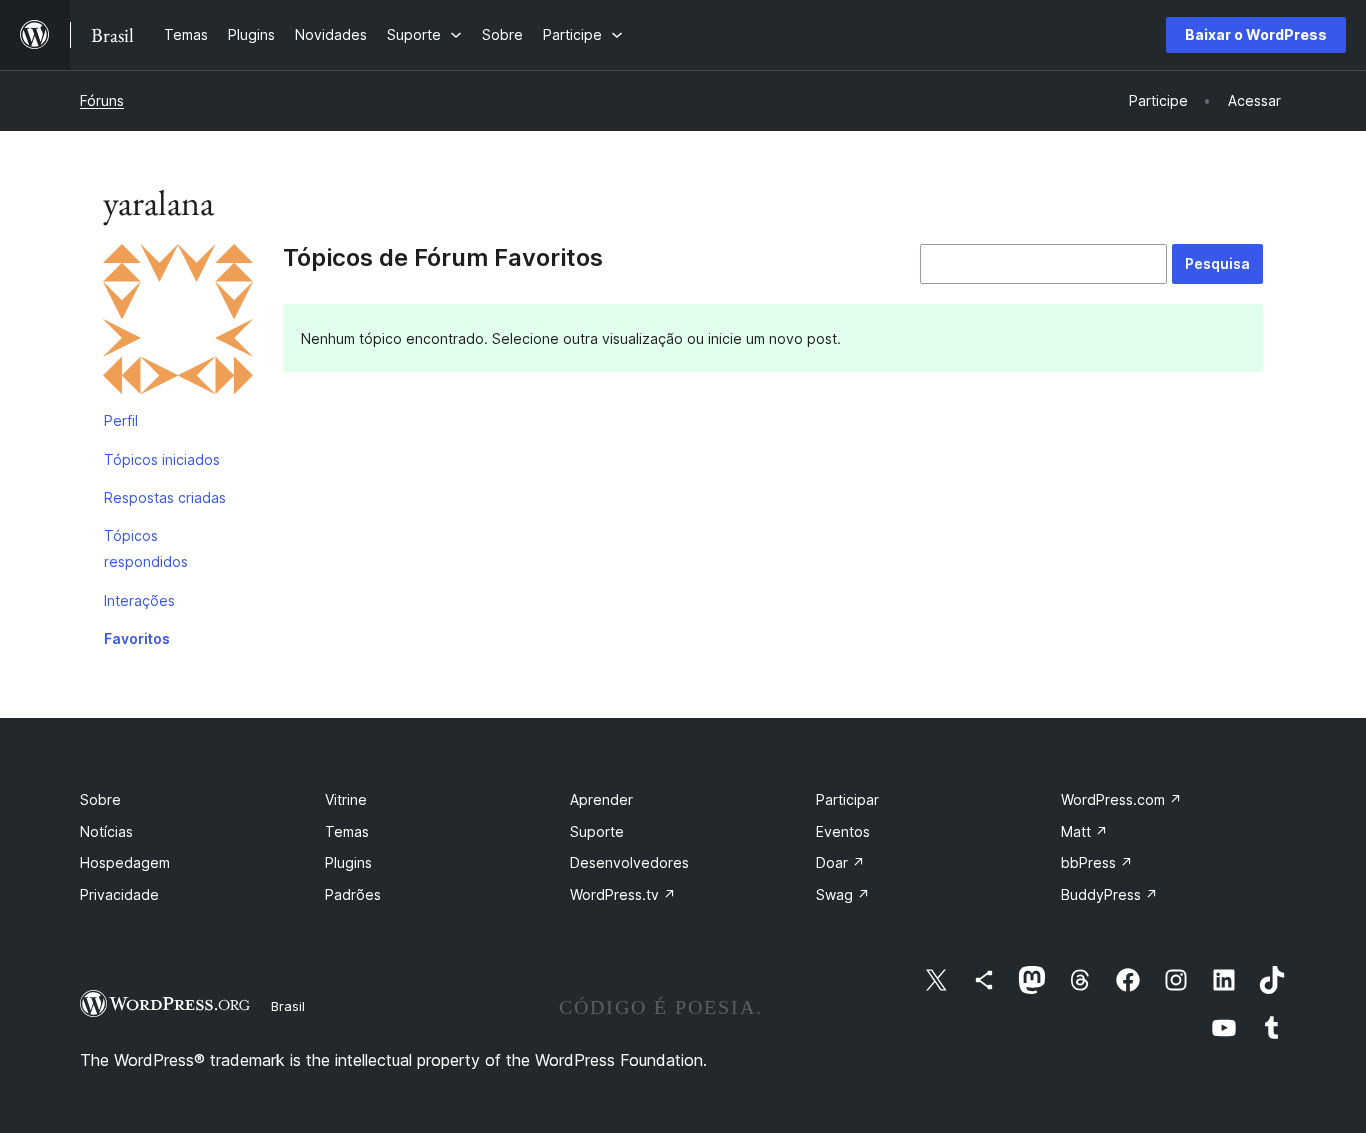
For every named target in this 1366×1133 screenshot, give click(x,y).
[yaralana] (178, 323)
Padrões (353, 894)
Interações (139, 600)
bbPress (1097, 862)
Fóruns (102, 100)
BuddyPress (1109, 894)
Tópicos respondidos (146, 548)
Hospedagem (125, 862)
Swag (843, 894)
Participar (847, 799)
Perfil (121, 420)
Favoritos (137, 638)
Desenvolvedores (629, 862)
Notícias (106, 831)
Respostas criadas (165, 497)
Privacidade (119, 894)
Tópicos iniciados (162, 459)
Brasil (288, 1006)
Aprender (601, 799)
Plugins (348, 862)
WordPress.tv (623, 894)
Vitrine (346, 799)
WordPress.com (1121, 799)
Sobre (100, 799)
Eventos (843, 831)
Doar (840, 862)
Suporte (597, 831)
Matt (1084, 831)
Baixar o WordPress (1256, 34)
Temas (347, 831)
